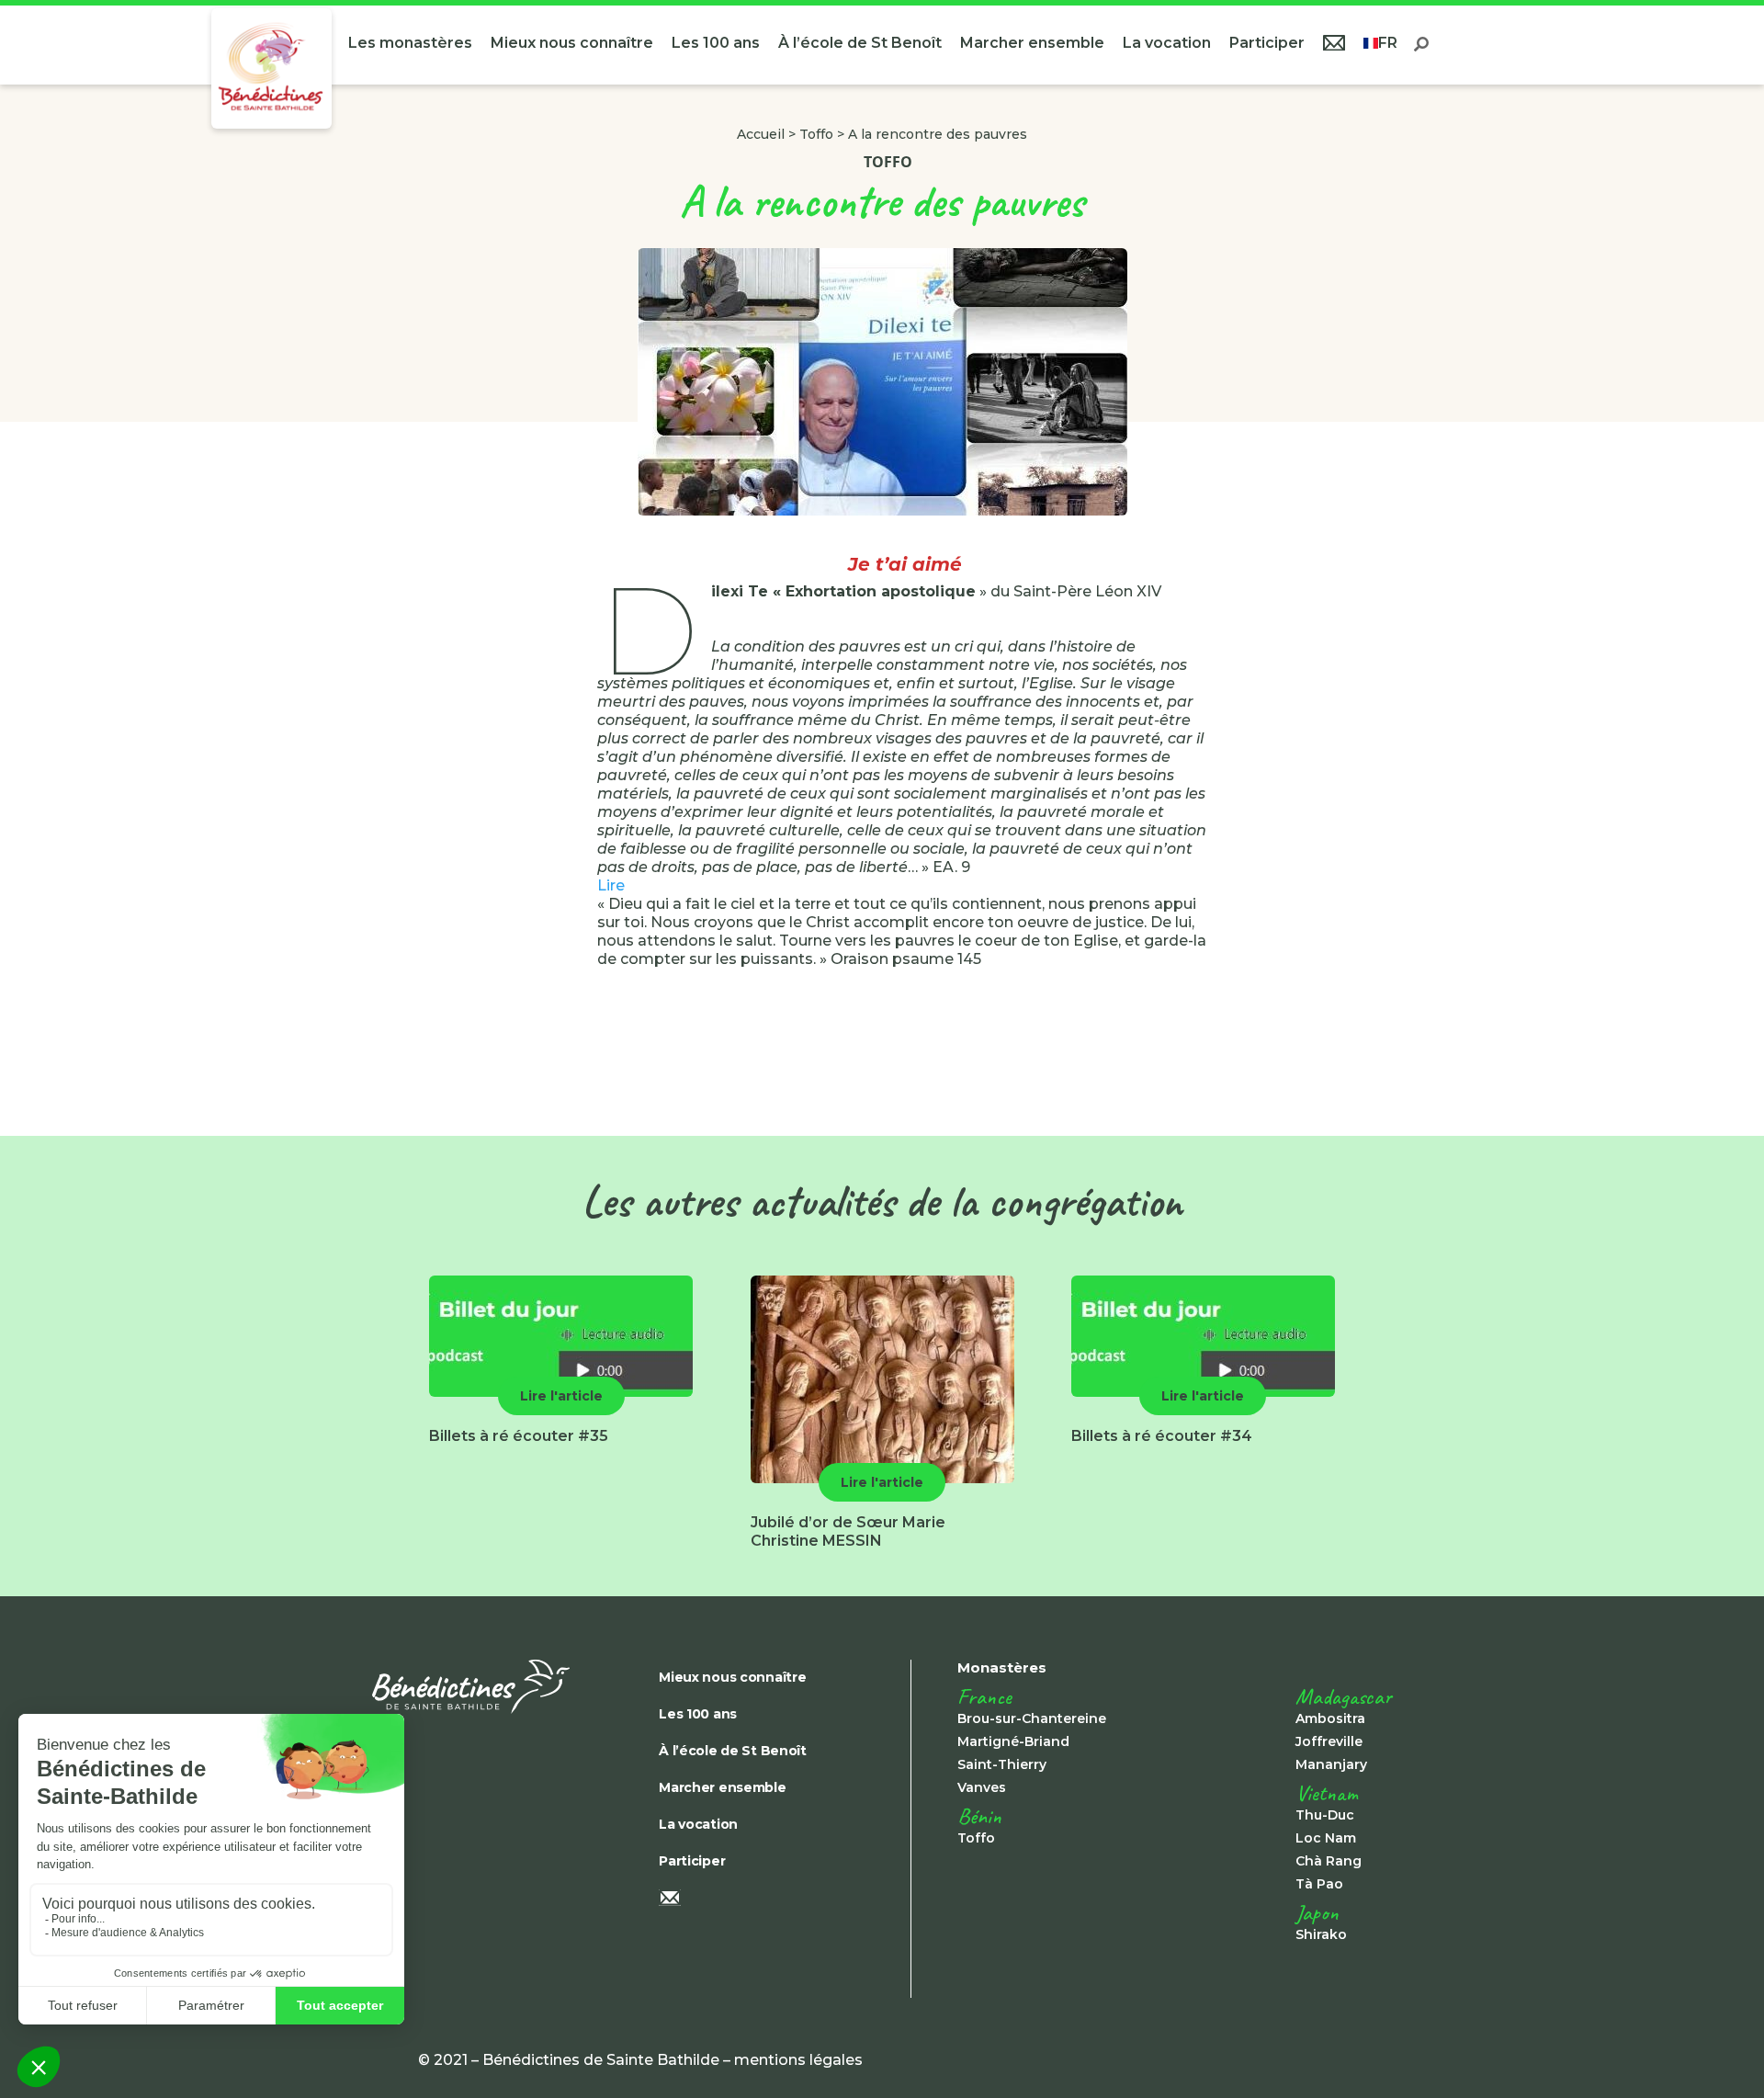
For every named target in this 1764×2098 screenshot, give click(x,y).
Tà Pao (1319, 1884)
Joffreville (1329, 1741)
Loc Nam (1326, 1838)
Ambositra (1330, 1718)
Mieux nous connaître (572, 43)
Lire (611, 885)
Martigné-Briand (1013, 1741)
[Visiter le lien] (271, 68)
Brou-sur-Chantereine (1032, 1718)
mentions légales (798, 2060)
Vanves (982, 1787)
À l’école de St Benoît (860, 43)
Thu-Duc (1325, 1815)
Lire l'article (561, 1396)
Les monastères (410, 43)
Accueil (761, 134)
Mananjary (1331, 1764)
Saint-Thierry (1002, 1764)
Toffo (816, 134)
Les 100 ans (716, 43)
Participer (1267, 43)
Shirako (1321, 1934)
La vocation (1167, 43)
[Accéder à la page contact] (1334, 45)
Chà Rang (1329, 1861)
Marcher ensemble (1032, 43)
